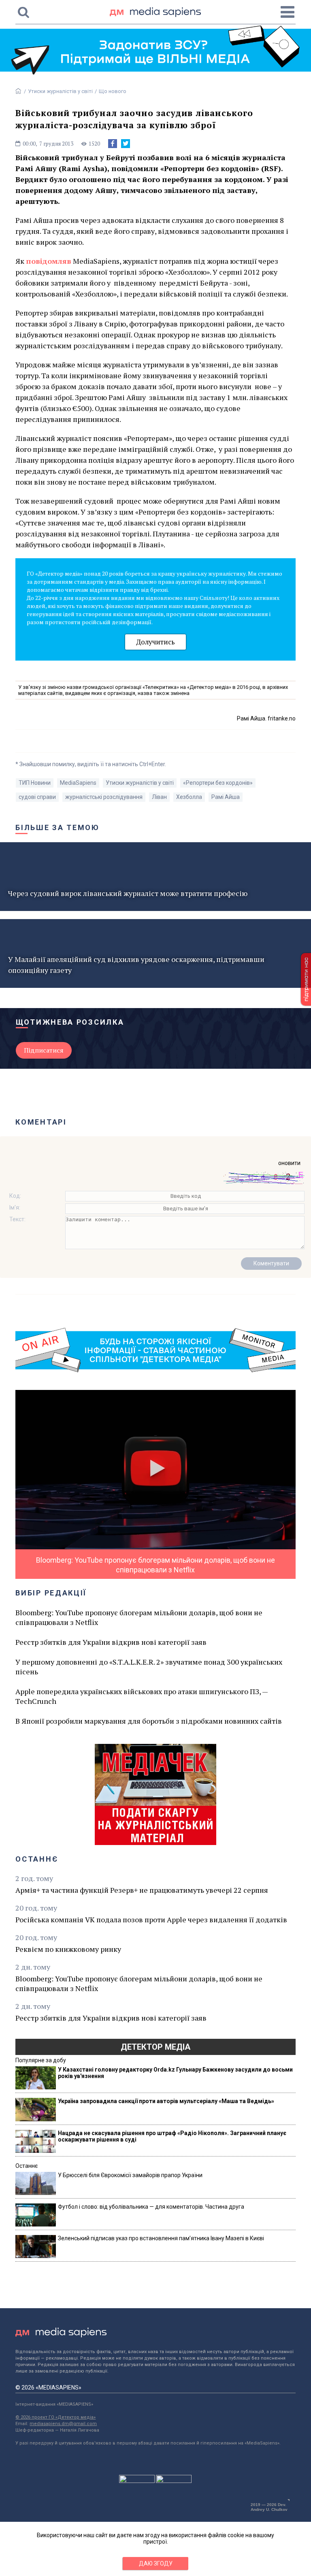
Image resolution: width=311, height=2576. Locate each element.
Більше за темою (58, 827)
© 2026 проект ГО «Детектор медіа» (55, 2417)
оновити (289, 1163)
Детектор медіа (155, 2047)
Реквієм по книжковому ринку (68, 1949)
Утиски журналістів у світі (60, 91)
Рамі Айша (226, 797)
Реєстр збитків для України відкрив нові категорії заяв (111, 1642)
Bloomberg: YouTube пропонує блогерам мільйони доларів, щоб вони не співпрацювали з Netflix (139, 1617)
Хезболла (189, 797)
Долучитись (155, 642)
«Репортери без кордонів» (218, 783)
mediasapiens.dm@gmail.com (63, 2424)
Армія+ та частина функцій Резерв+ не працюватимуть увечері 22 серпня (142, 1890)
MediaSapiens (78, 783)
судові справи (37, 797)
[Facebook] (113, 144)
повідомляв (49, 261)
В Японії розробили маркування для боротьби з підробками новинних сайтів (149, 1721)
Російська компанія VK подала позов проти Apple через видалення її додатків (151, 1919)
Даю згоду (156, 2563)
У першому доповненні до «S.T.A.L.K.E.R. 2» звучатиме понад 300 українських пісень (149, 1667)
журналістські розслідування (104, 797)
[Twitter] (126, 144)
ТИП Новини (35, 783)
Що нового (113, 91)
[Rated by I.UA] (137, 2481)
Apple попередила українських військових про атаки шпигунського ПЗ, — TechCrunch (142, 1696)
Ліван (159, 797)
